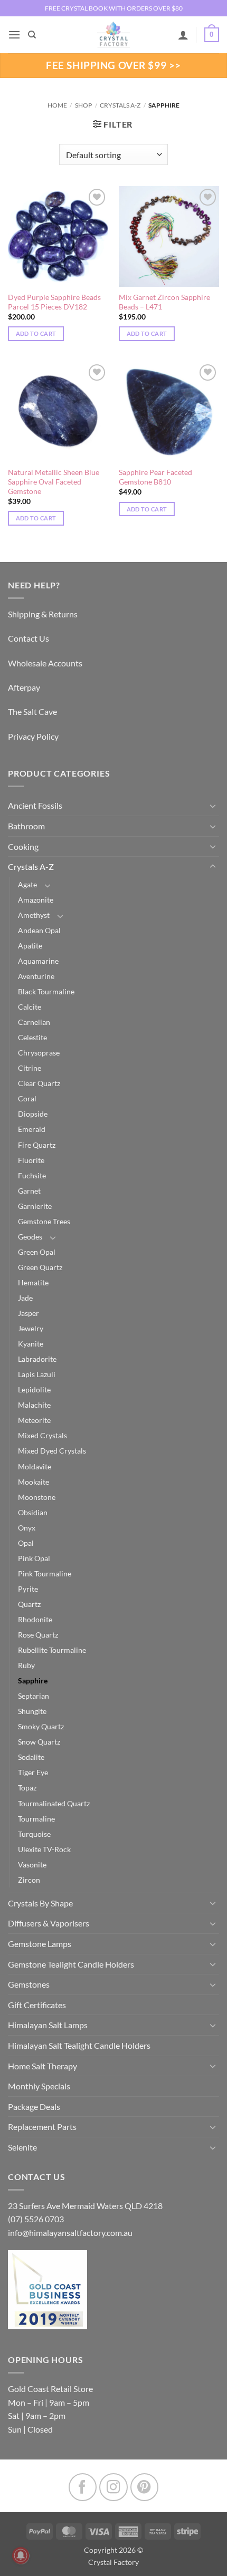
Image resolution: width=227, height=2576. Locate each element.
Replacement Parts (42, 2127)
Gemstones (29, 1984)
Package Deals (34, 2107)
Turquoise (34, 1834)
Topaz (27, 1788)
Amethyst (34, 915)
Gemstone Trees (44, 1221)
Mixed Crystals (42, 1435)
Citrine (30, 1068)
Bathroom (26, 826)
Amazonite (36, 900)
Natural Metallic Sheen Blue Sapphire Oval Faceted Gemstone (54, 482)
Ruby (26, 1665)
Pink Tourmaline (45, 1573)
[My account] (183, 35)
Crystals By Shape (40, 1903)
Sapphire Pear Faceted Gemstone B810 (155, 477)
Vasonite (32, 1865)
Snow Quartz (39, 1742)
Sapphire (33, 1681)
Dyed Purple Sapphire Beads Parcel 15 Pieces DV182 (54, 302)
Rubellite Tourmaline (52, 1650)
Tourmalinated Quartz (54, 1803)
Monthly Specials (39, 2086)
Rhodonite (35, 1619)
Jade (25, 1298)
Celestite (32, 1037)
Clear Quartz (39, 1083)
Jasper (29, 1313)
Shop (83, 105)
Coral (27, 1098)
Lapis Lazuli (37, 1374)
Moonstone (37, 1497)
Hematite (33, 1282)
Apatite (30, 946)
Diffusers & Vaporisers (49, 1923)
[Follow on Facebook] (83, 2487)
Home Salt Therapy (42, 2066)
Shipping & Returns (43, 614)
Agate (27, 884)
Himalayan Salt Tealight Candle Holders (79, 2045)
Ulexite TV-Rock (44, 1849)
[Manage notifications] (21, 2555)
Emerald (32, 1129)
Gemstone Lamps (40, 1944)
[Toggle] (213, 806)
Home (57, 105)
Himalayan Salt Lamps (48, 2025)
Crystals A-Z (120, 105)
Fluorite (31, 1160)
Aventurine (36, 976)
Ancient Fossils (35, 805)
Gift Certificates (37, 2005)
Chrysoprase (39, 1053)
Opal (26, 1543)
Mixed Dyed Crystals (52, 1451)
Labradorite (37, 1359)
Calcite (30, 1007)
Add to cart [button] (36, 333)
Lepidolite (34, 1389)
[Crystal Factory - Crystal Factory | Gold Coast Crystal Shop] (113, 35)
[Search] (32, 35)
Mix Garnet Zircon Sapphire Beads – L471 (164, 302)
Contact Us (29, 638)
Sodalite (31, 1757)
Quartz (29, 1604)
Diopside (33, 1114)
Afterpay (24, 687)
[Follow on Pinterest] (144, 2487)
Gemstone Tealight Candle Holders (71, 1964)
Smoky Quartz (41, 1726)
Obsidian (33, 1512)
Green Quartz (40, 1267)
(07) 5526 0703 (36, 2219)
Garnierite (35, 1206)
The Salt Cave (32, 711)
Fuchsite (32, 1175)
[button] (14, 35)
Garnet (29, 1191)
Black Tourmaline (46, 991)
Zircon (29, 1880)
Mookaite (34, 1482)
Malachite (34, 1405)
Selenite (22, 2147)
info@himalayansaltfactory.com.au (70, 2233)
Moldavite (35, 1466)
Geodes (30, 1237)
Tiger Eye (33, 1772)
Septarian (34, 1696)
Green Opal (37, 1252)
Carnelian (34, 1022)
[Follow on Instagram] (113, 2487)
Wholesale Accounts (45, 663)
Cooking (23, 846)
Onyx (27, 1528)
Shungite (32, 1711)
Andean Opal (39, 930)
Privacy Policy (33, 736)
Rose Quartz (38, 1635)
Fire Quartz (37, 1145)
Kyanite (31, 1344)
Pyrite (28, 1589)
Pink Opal (34, 1558)
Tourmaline (36, 1819)
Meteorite (34, 1420)
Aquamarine (38, 961)
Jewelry (31, 1328)
